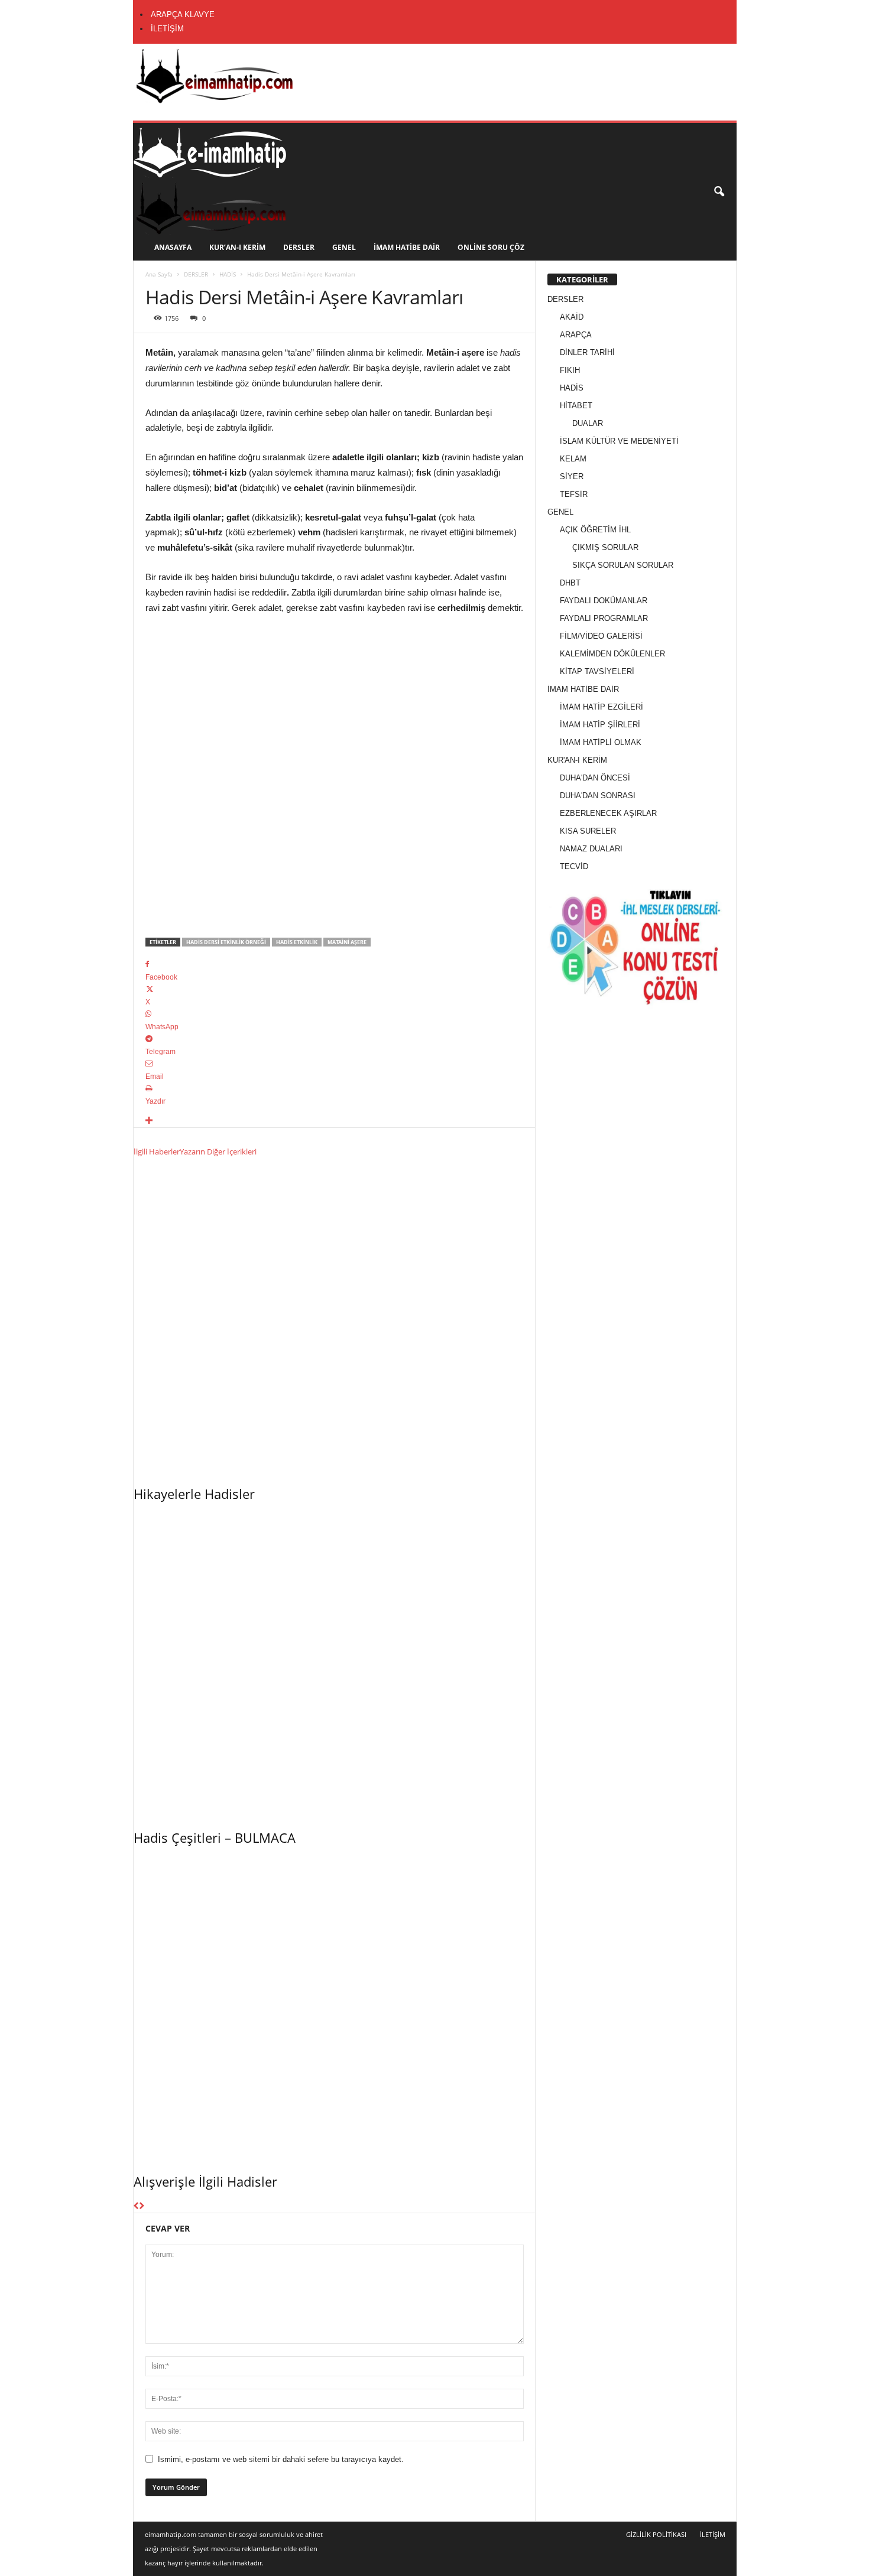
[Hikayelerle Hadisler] (334, 1319)
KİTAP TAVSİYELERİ (597, 671)
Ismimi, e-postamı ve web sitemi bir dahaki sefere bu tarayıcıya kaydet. (281, 2459)
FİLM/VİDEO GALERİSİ (601, 636)
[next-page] (142, 2206)
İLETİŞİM (167, 29)
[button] (719, 192)
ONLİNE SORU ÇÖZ (491, 247)
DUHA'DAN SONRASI (598, 796)
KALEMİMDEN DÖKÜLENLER (612, 654)
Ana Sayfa (159, 274)
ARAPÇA (576, 335)
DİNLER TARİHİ (587, 352)
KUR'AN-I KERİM (577, 760)
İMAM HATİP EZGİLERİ (602, 707)
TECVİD (574, 866)
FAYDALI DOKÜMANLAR (604, 601)
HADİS (228, 274)
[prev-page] (136, 2206)
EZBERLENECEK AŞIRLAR (608, 813)
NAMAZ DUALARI (591, 849)
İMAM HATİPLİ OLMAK (601, 742)
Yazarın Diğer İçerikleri (218, 1152)
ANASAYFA (173, 247)
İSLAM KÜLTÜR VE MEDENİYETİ (619, 441)
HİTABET (576, 406)
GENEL (344, 247)
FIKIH (570, 370)
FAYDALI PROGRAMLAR (604, 618)
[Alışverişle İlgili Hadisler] (334, 2006)
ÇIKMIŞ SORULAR (605, 547)
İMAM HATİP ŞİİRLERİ (600, 725)
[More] (335, 1121)
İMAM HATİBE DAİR (407, 247)
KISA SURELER (588, 831)
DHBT (570, 583)
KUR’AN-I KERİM (237, 247)
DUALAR (588, 423)
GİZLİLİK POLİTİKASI (656, 2534)
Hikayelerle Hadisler (194, 1494)
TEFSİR (574, 494)
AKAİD (572, 317)
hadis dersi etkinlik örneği (226, 942)
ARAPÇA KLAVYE (183, 14)
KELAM (573, 459)
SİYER (572, 477)
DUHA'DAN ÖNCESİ (595, 778)
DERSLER (299, 247)
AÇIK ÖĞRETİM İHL (595, 530)
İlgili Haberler (157, 1152)
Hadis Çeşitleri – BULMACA (215, 1837)
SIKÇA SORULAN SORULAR (623, 565)
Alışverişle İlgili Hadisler (205, 2181)
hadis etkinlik (297, 942)
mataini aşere (347, 942)
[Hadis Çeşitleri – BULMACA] (334, 1663)
